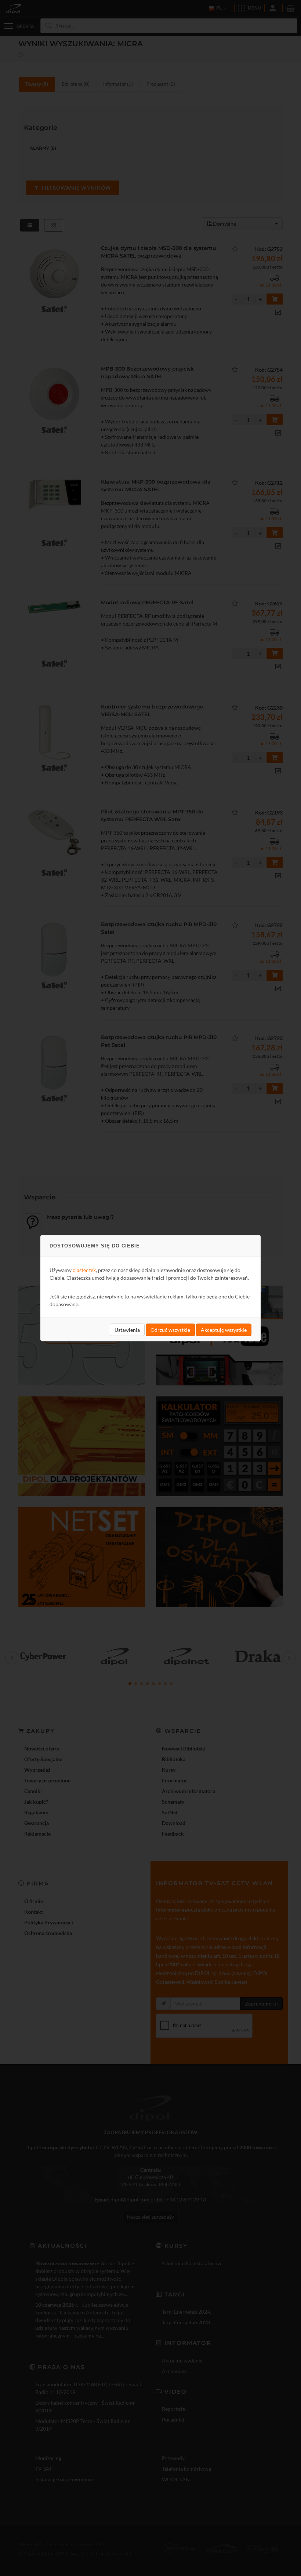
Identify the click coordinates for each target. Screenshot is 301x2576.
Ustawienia (127, 1329)
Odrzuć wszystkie (170, 1329)
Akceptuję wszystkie (224, 1329)
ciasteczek (84, 1270)
